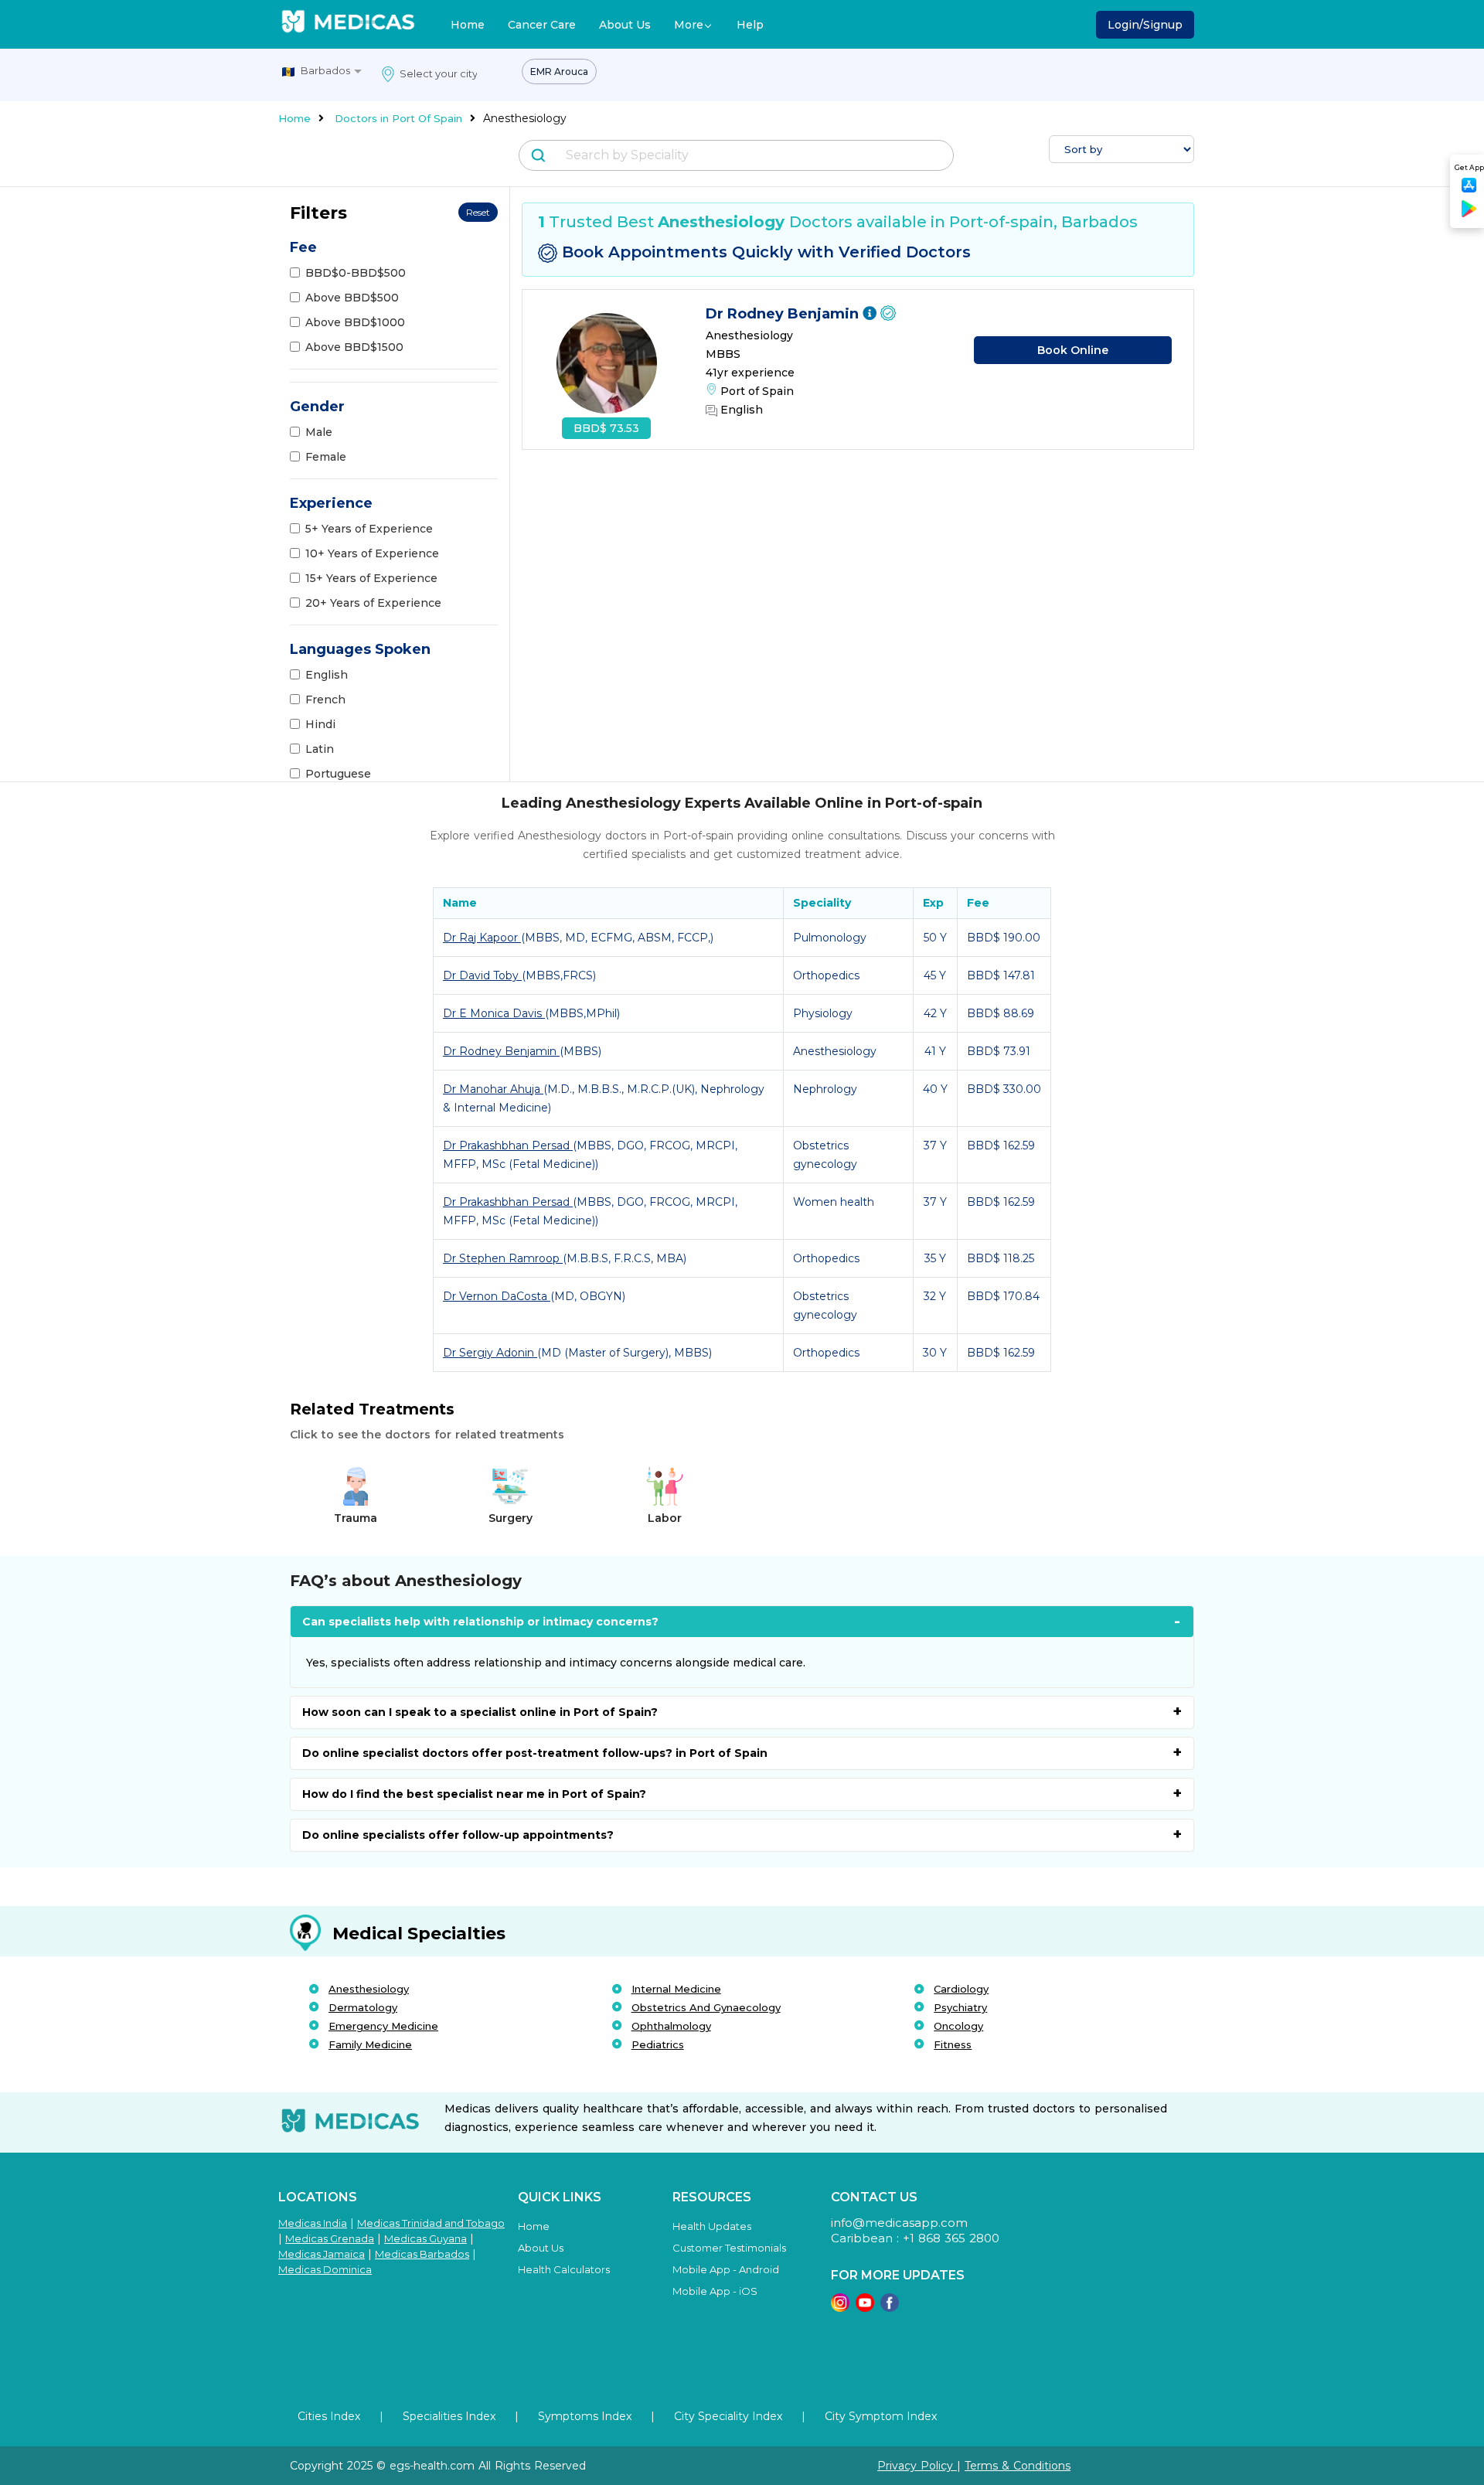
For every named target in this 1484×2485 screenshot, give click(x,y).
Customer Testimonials (729, 2248)
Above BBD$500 (352, 298)
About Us (625, 25)
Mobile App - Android (726, 2269)
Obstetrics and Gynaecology (706, 2007)
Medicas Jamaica (322, 2254)
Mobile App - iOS (715, 2291)
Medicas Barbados (422, 2254)
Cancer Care (542, 25)
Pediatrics (658, 2044)
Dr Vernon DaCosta (497, 1296)
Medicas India (313, 2223)
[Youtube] (865, 2308)
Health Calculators (564, 2269)
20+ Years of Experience (373, 603)
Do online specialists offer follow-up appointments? (458, 1835)
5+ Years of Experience (369, 529)
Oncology (958, 2026)
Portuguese (338, 774)
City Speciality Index (728, 2416)
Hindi (320, 724)
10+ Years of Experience (372, 553)
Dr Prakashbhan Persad (508, 1145)
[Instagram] (840, 2308)
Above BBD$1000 (355, 322)
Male (319, 432)
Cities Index (329, 2416)
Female (326, 457)
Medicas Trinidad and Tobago (431, 2223)
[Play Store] (1469, 214)
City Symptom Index (881, 2416)
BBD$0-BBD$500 (356, 273)
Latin (320, 749)
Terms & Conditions (1018, 2466)
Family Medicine (370, 2044)
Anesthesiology (369, 1989)
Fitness (953, 2044)
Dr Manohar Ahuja (493, 1089)
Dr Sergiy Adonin (490, 1353)
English (327, 675)
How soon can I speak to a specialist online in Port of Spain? (480, 1712)
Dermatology (363, 2007)
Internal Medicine (676, 1989)
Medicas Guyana (425, 2238)
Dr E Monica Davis (494, 1013)
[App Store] (1469, 190)
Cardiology (961, 1989)
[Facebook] (890, 2308)
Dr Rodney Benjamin (784, 314)
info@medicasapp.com (899, 2223)
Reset (478, 212)
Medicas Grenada (330, 2238)
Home (468, 25)
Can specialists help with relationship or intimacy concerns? (480, 1622)
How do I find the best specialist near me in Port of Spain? (474, 1794)
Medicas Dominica (325, 2269)
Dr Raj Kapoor (482, 938)
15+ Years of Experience (371, 578)
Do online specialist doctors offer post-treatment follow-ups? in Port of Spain (535, 1753)
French (325, 700)
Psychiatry (960, 2007)
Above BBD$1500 (354, 347)
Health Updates (712, 2226)
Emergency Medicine (383, 2026)
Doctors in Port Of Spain (398, 118)
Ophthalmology (671, 2026)
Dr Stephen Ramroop (503, 1258)
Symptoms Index (585, 2416)
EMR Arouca (559, 71)
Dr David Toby (482, 975)
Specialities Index (449, 2416)
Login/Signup (1145, 25)
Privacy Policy (917, 2466)
